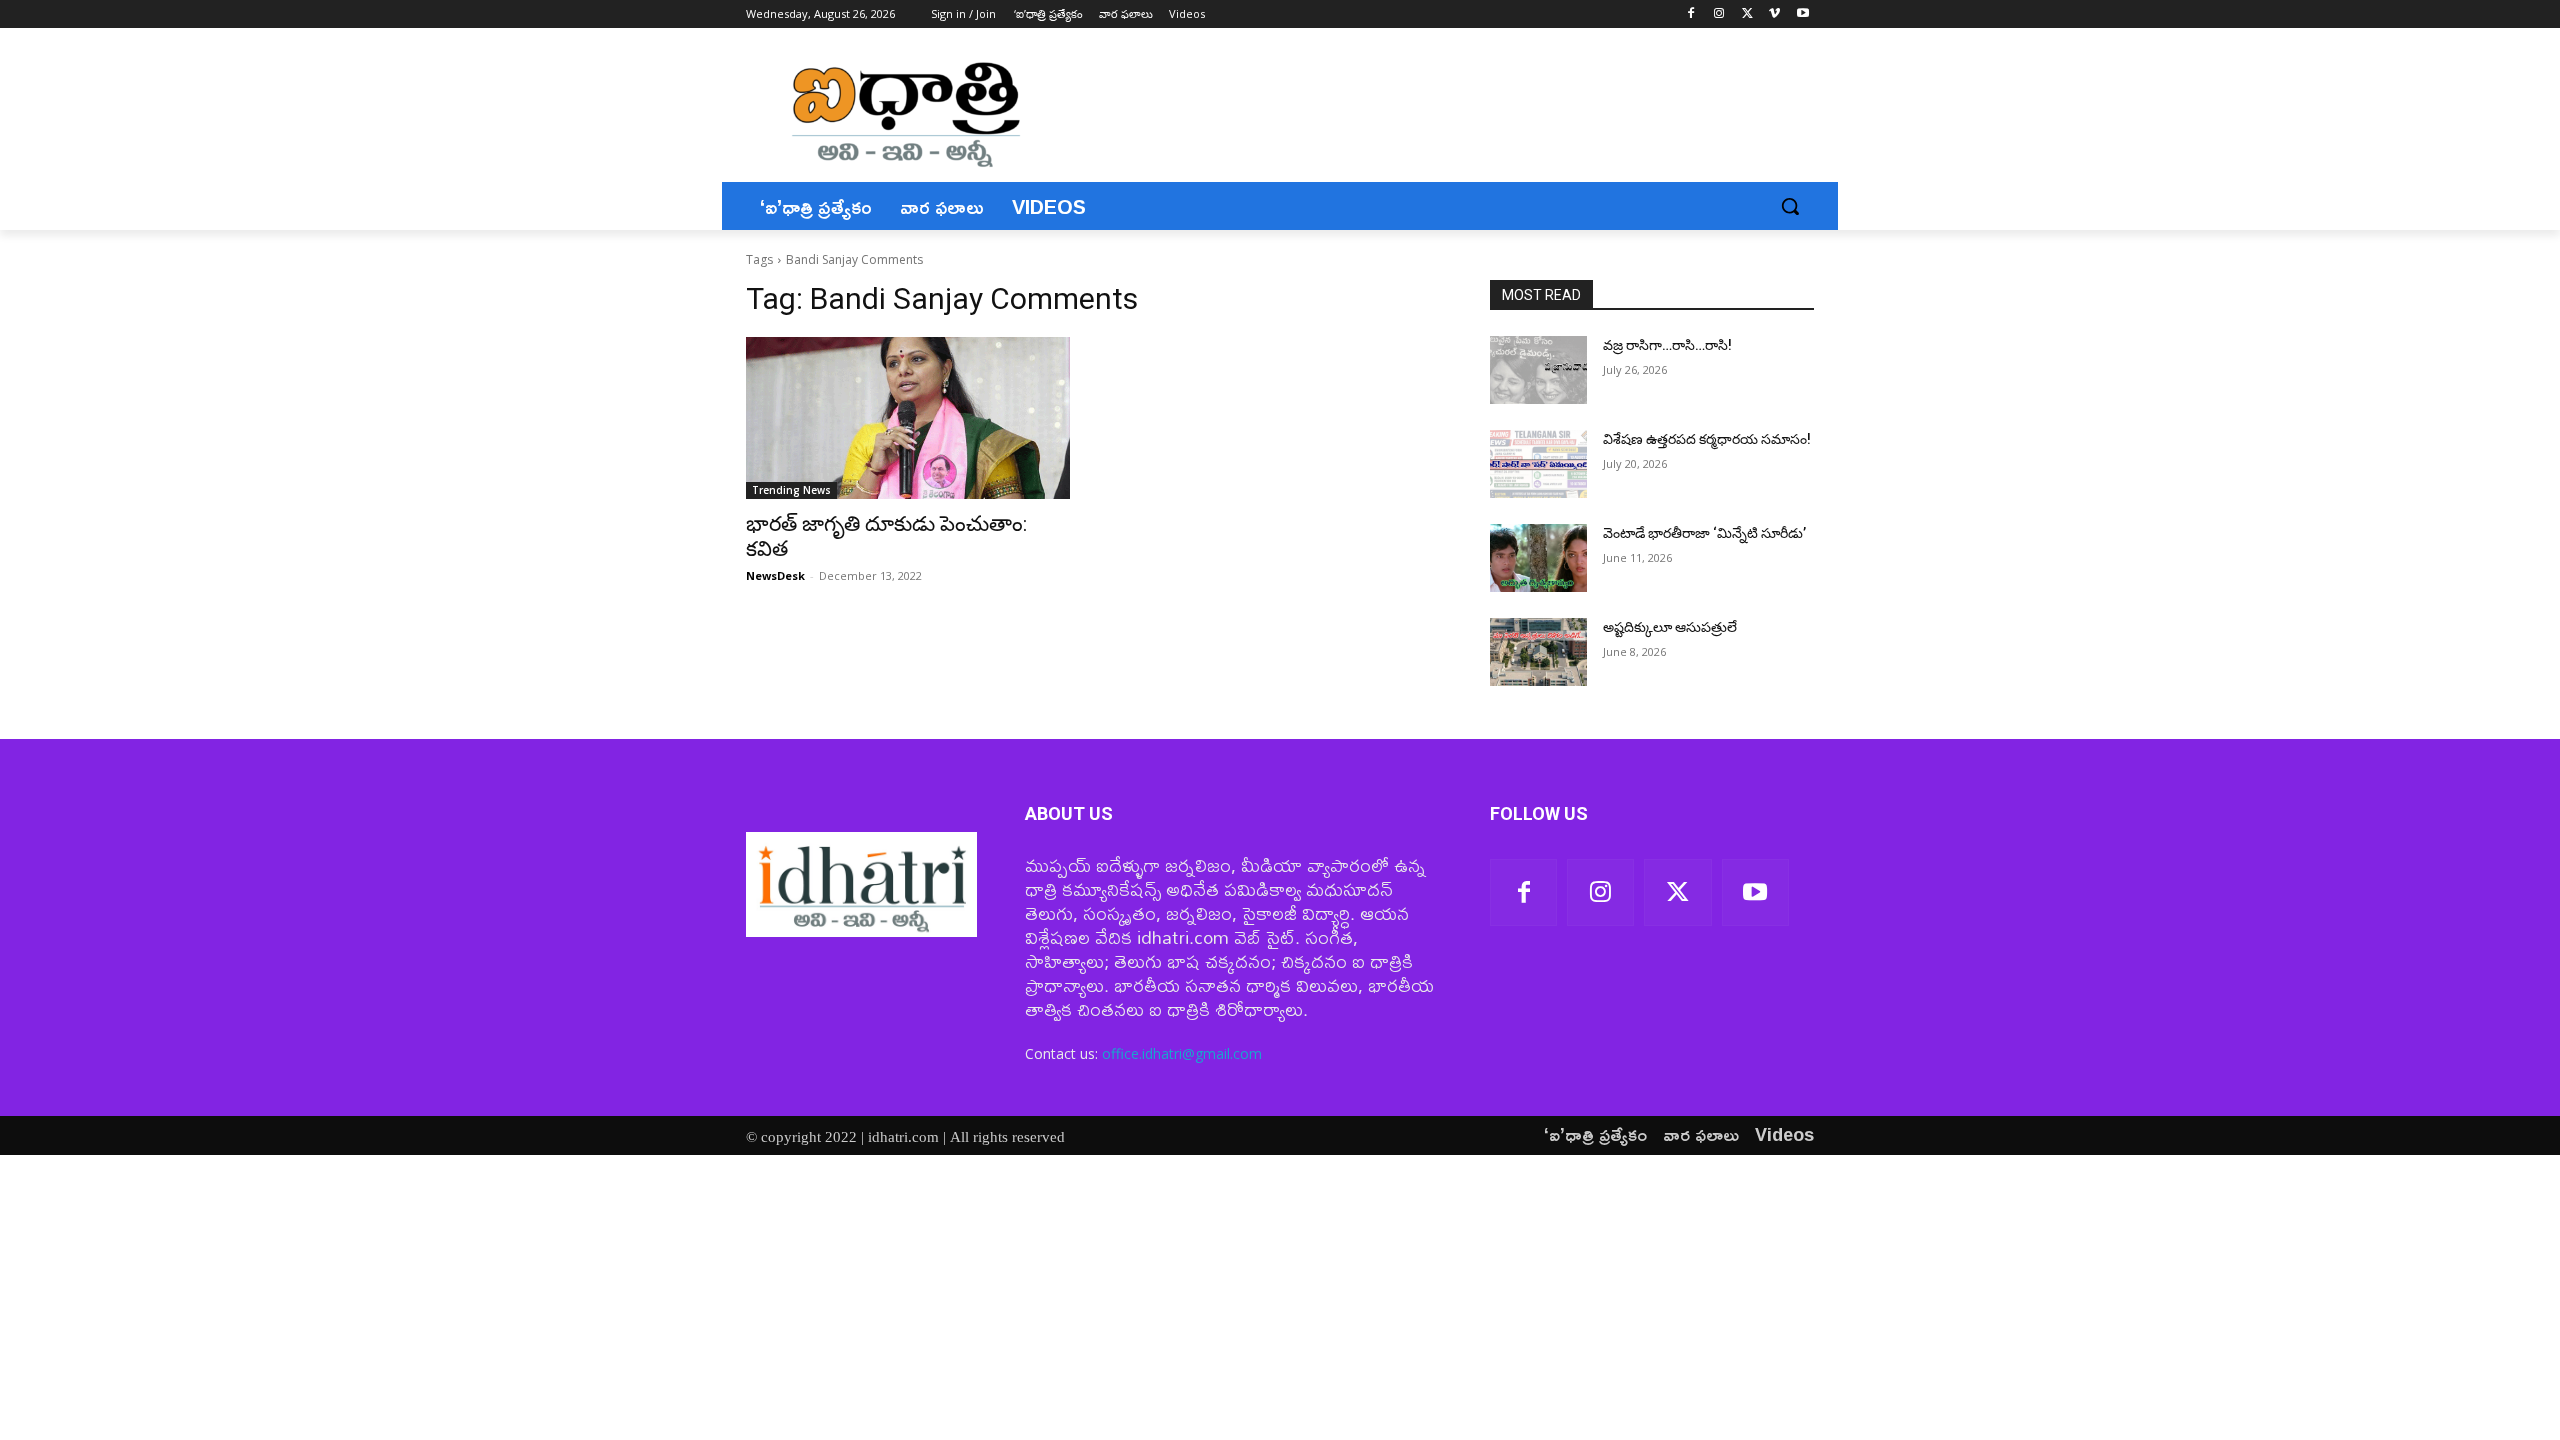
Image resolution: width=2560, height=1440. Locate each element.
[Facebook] (1691, 14)
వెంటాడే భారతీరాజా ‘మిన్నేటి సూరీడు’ (1704, 533)
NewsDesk (775, 575)
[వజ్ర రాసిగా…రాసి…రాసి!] (1538, 370)
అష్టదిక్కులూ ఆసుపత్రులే (1670, 627)
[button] (1790, 206)
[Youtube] (1802, 14)
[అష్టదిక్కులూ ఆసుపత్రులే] (1538, 652)
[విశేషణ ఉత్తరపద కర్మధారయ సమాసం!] (1538, 464)
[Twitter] (1747, 14)
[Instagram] (1719, 14)
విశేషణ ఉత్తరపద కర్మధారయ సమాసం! (1707, 439)
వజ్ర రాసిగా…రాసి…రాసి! (1667, 345)
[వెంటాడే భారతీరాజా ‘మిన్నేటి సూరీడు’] (1538, 558)
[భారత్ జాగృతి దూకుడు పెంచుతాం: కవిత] (908, 418)
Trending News (791, 490)
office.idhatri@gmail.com (1182, 1053)
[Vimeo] (1774, 14)
